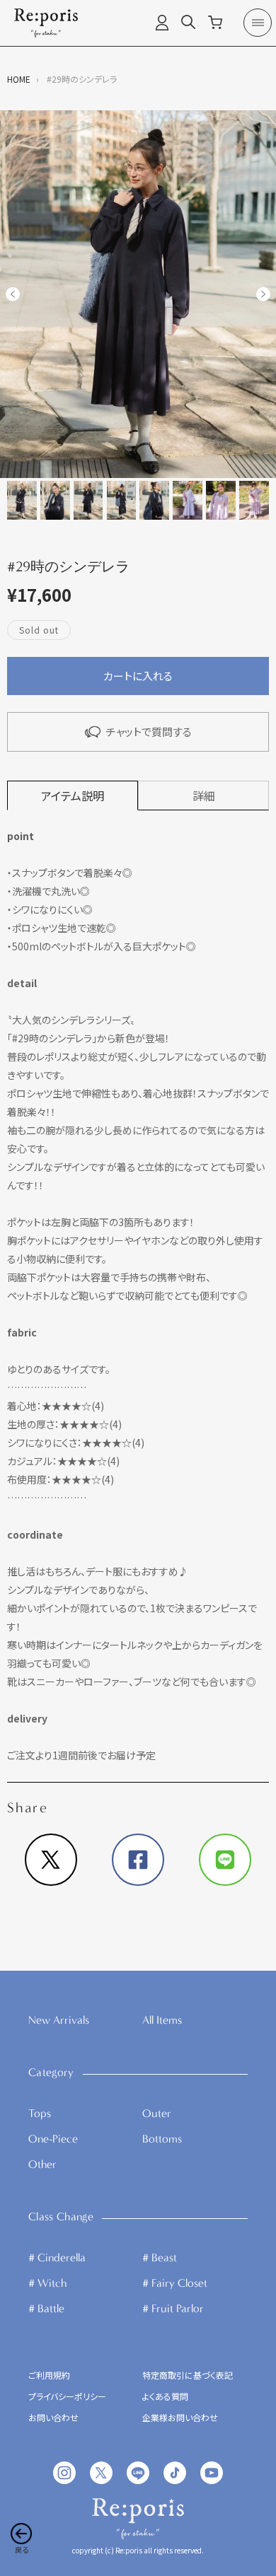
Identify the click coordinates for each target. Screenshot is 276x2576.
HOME (19, 79)
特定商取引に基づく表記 (188, 2376)
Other (42, 2164)
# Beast (160, 2257)
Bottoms (162, 2139)
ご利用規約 (49, 2376)
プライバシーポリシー (67, 2397)
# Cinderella (57, 2257)
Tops (40, 2113)
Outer (157, 2113)
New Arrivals (59, 2020)
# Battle (46, 2308)
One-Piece (53, 2139)
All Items (162, 2020)
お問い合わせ (53, 2418)
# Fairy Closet (175, 2283)
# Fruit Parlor (173, 2308)
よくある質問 (165, 2397)
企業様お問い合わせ (180, 2418)
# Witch (47, 2283)
